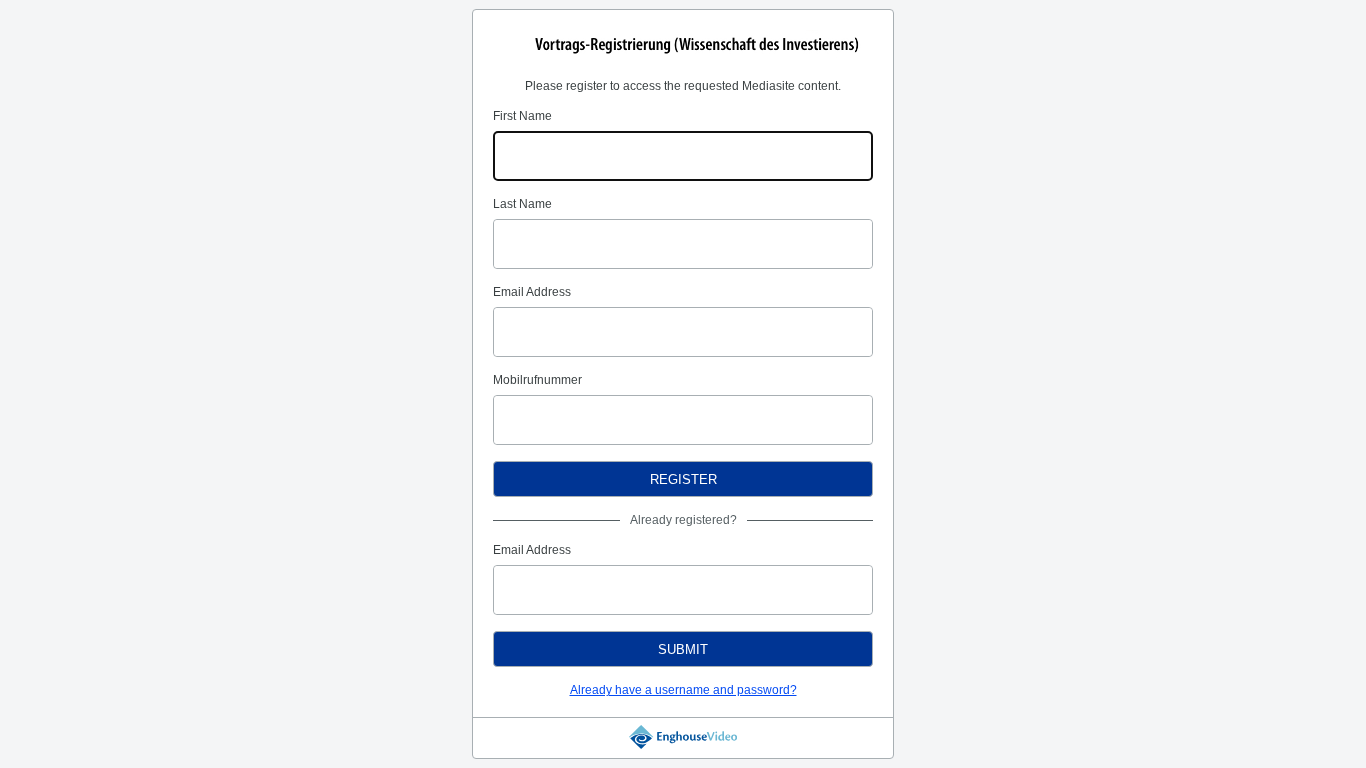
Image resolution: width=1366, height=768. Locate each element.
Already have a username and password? (683, 690)
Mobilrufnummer (537, 380)
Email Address (532, 292)
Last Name (522, 204)
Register (683, 479)
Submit (683, 649)
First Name (522, 116)
